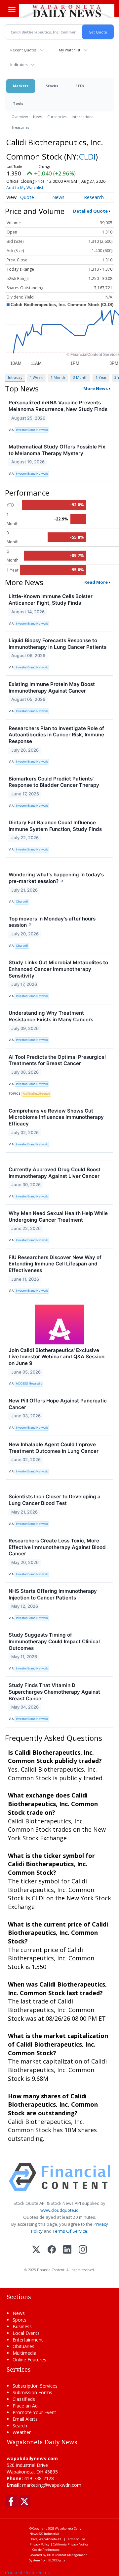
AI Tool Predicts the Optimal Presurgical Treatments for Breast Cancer (57, 1060)
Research (94, 197)
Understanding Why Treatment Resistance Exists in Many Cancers (51, 1016)
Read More (96, 582)
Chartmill (22, 901)
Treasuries (20, 127)
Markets (21, 86)
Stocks (52, 86)
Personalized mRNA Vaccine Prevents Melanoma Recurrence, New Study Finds (58, 406)
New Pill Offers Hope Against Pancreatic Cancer (58, 1404)
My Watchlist (70, 50)
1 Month (58, 377)
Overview (20, 117)
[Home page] (67, 11)
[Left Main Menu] (12, 9)
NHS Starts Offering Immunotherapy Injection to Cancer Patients (53, 1594)
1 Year (101, 377)
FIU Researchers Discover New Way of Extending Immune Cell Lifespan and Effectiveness (55, 1264)
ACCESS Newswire (29, 1383)
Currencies (57, 117)
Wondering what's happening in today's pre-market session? (56, 878)
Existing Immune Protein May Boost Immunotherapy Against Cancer (52, 687)
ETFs (80, 86)
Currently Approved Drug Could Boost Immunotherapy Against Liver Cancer (55, 1173)
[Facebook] (52, 2250)
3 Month (80, 377)
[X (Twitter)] (36, 2250)
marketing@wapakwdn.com (52, 2485)
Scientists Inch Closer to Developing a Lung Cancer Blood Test (55, 1500)
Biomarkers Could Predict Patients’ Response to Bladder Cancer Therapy (54, 782)
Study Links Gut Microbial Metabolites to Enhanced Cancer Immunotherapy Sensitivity (58, 969)
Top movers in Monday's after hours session (52, 922)
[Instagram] (83, 2250)
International (83, 117)
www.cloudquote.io (59, 2210)
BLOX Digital (57, 2560)
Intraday (15, 377)
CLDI (87, 156)
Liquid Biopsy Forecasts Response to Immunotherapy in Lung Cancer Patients (58, 644)
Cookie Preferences (46, 2550)
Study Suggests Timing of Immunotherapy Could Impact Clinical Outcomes (54, 1641)
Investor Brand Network (32, 430)
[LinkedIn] (67, 2250)
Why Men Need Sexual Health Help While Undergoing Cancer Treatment (58, 1217)
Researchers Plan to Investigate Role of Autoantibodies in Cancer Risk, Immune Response (56, 735)
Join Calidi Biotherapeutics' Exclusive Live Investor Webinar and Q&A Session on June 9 (57, 1357)
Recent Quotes (23, 50)
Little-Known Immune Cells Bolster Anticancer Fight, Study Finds (51, 600)
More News (96, 388)
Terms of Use (76, 2539)
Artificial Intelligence (36, 1093)
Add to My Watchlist (25, 188)
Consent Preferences (27, 2573)
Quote (27, 197)
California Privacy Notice (71, 2544)
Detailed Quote (90, 211)
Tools (18, 103)
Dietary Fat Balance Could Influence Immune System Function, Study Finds (55, 826)
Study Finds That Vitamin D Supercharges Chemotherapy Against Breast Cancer (54, 1692)
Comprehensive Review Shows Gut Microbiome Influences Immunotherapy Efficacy (56, 1117)
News (38, 117)
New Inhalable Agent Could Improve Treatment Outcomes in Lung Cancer (54, 1448)
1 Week (36, 377)
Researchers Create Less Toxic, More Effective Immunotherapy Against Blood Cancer (57, 1547)
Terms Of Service (70, 2231)
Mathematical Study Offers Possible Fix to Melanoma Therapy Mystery (57, 450)
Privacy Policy (39, 2544)
